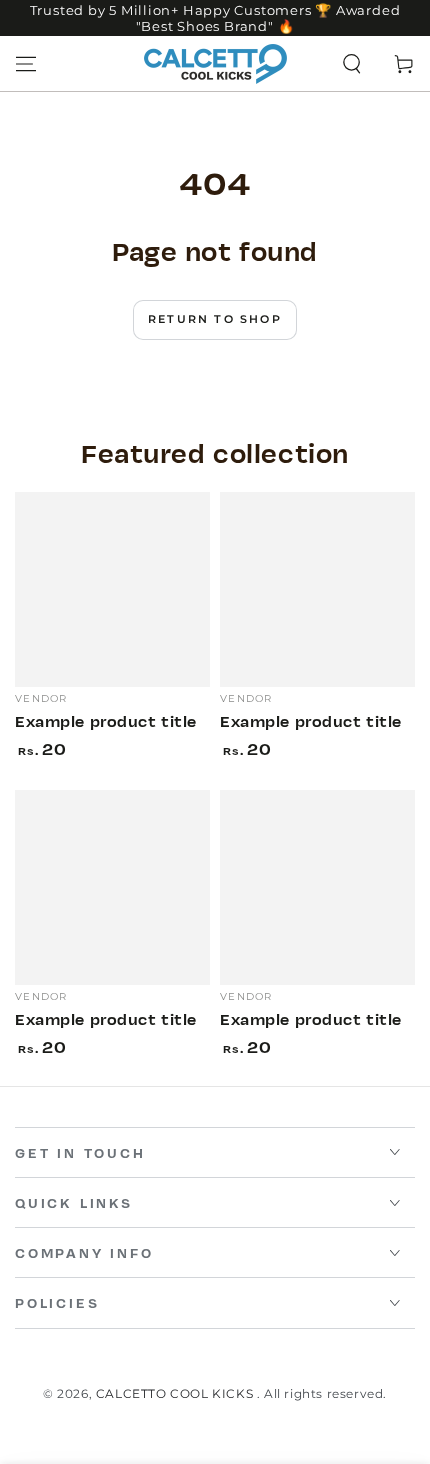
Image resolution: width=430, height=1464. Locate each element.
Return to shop (215, 319)
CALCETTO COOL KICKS (176, 1393)
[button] (352, 64)
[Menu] (26, 64)
